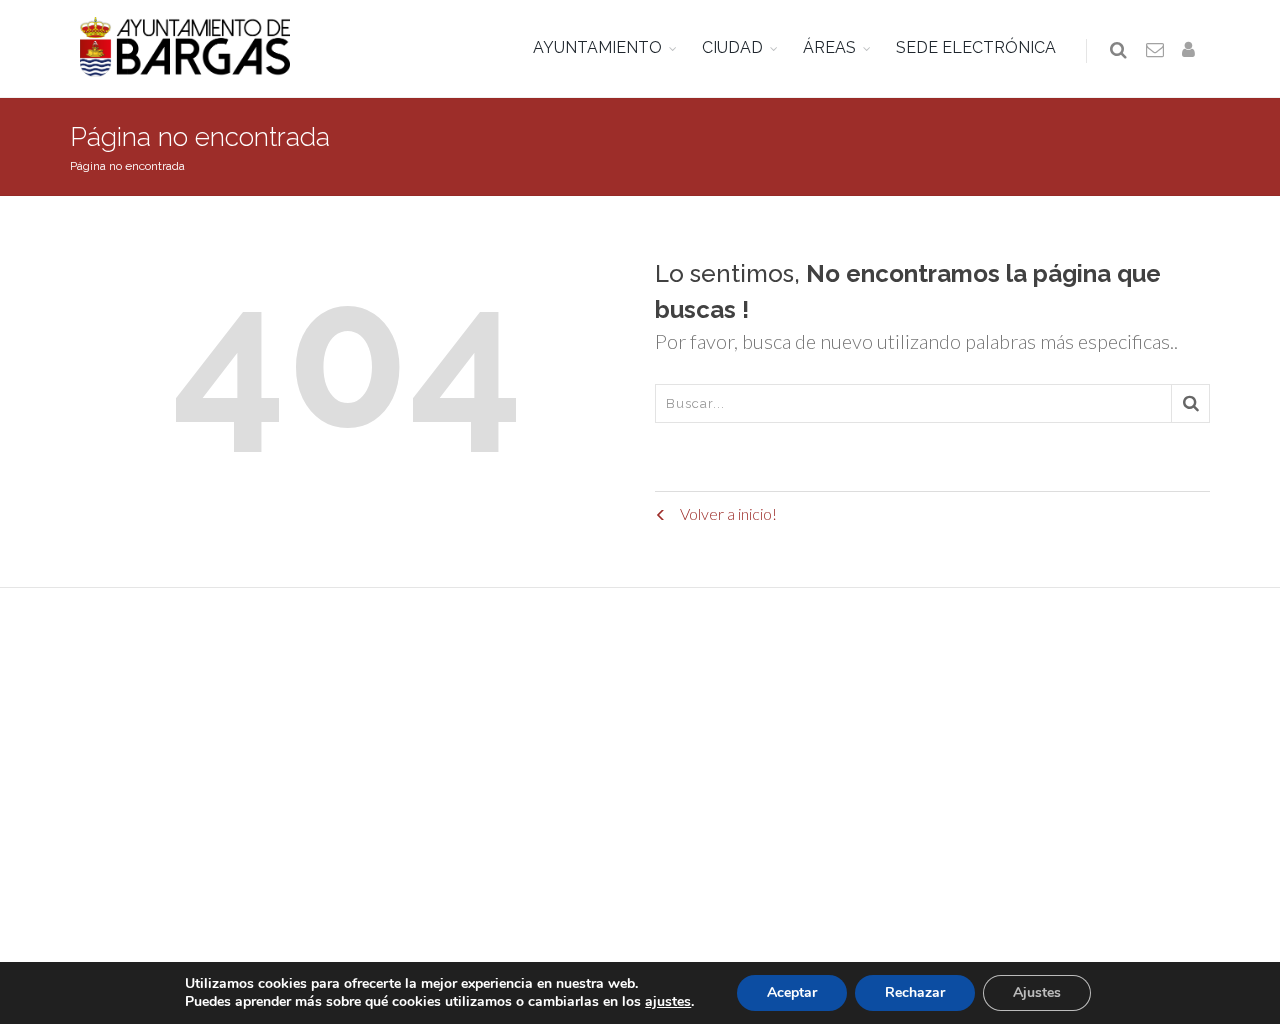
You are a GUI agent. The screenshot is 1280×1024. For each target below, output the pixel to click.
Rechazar (915, 992)
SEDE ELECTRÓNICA (976, 47)
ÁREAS (829, 47)
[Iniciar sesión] (1192, 51)
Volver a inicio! (727, 513)
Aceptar (792, 992)
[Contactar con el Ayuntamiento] (1156, 51)
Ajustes (1037, 992)
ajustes (668, 1002)
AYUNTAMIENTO (597, 47)
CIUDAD (732, 47)
